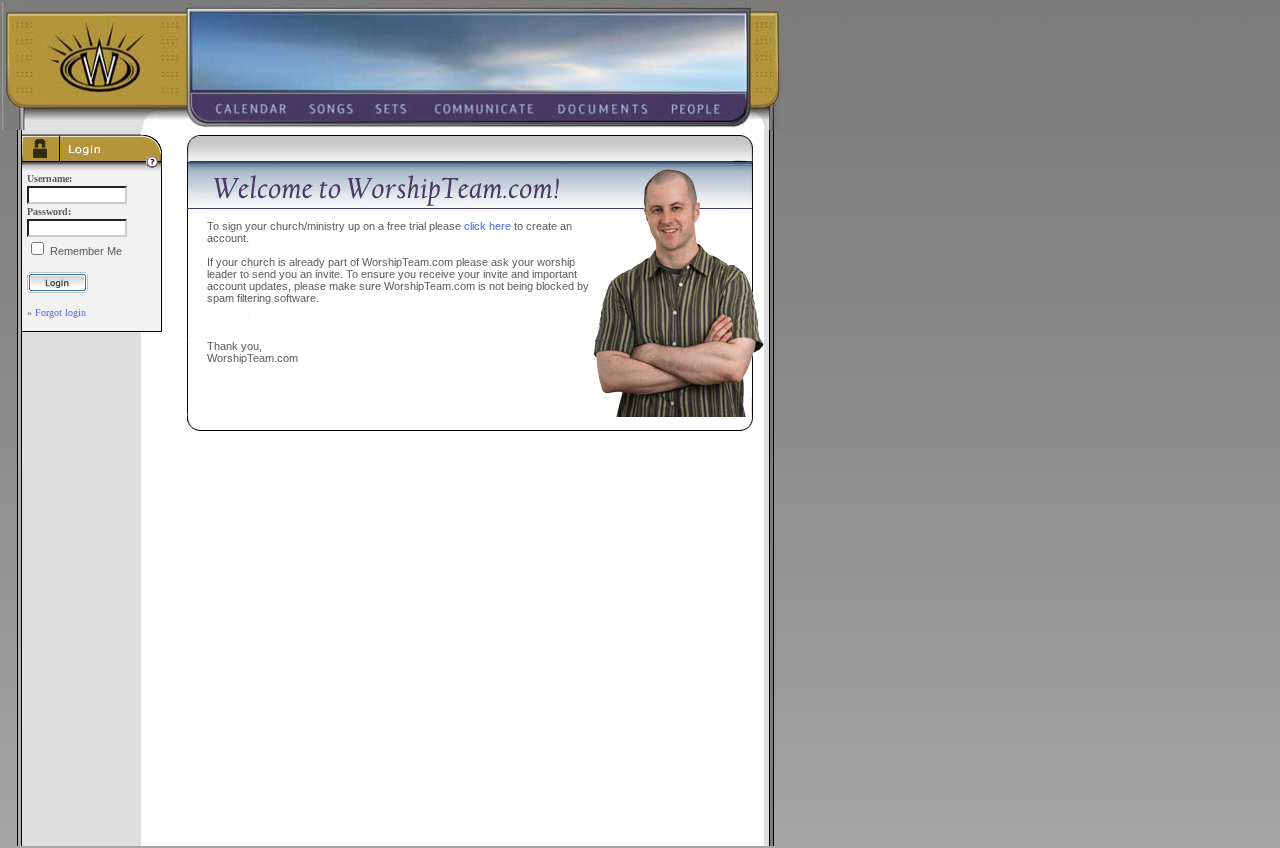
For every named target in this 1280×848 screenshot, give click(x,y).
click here (487, 226)
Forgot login (60, 312)
